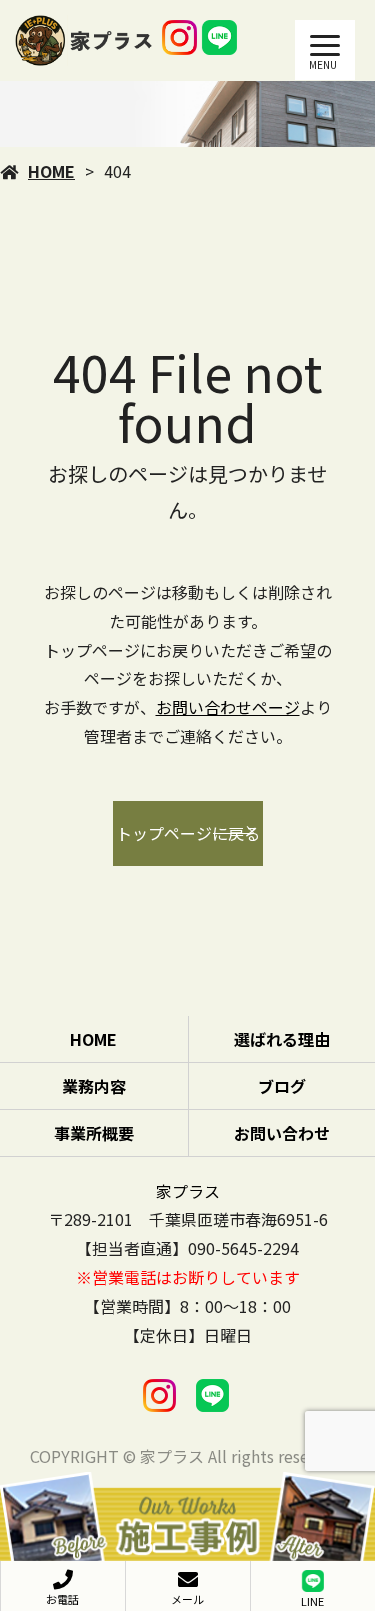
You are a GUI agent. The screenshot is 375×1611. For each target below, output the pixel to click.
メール (187, 1599)
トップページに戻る (188, 833)
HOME (51, 171)
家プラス (188, 1191)
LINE (312, 1601)
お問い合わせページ (228, 707)
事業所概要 (94, 1133)
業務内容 (94, 1086)
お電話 (62, 1599)
